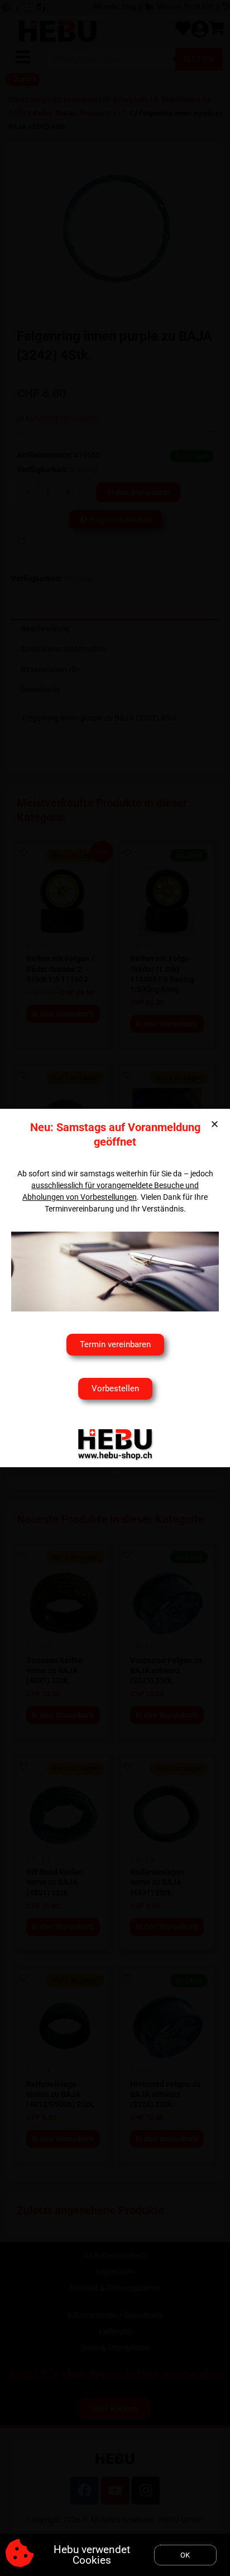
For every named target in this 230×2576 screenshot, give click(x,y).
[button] (215, 1124)
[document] (115, 1288)
